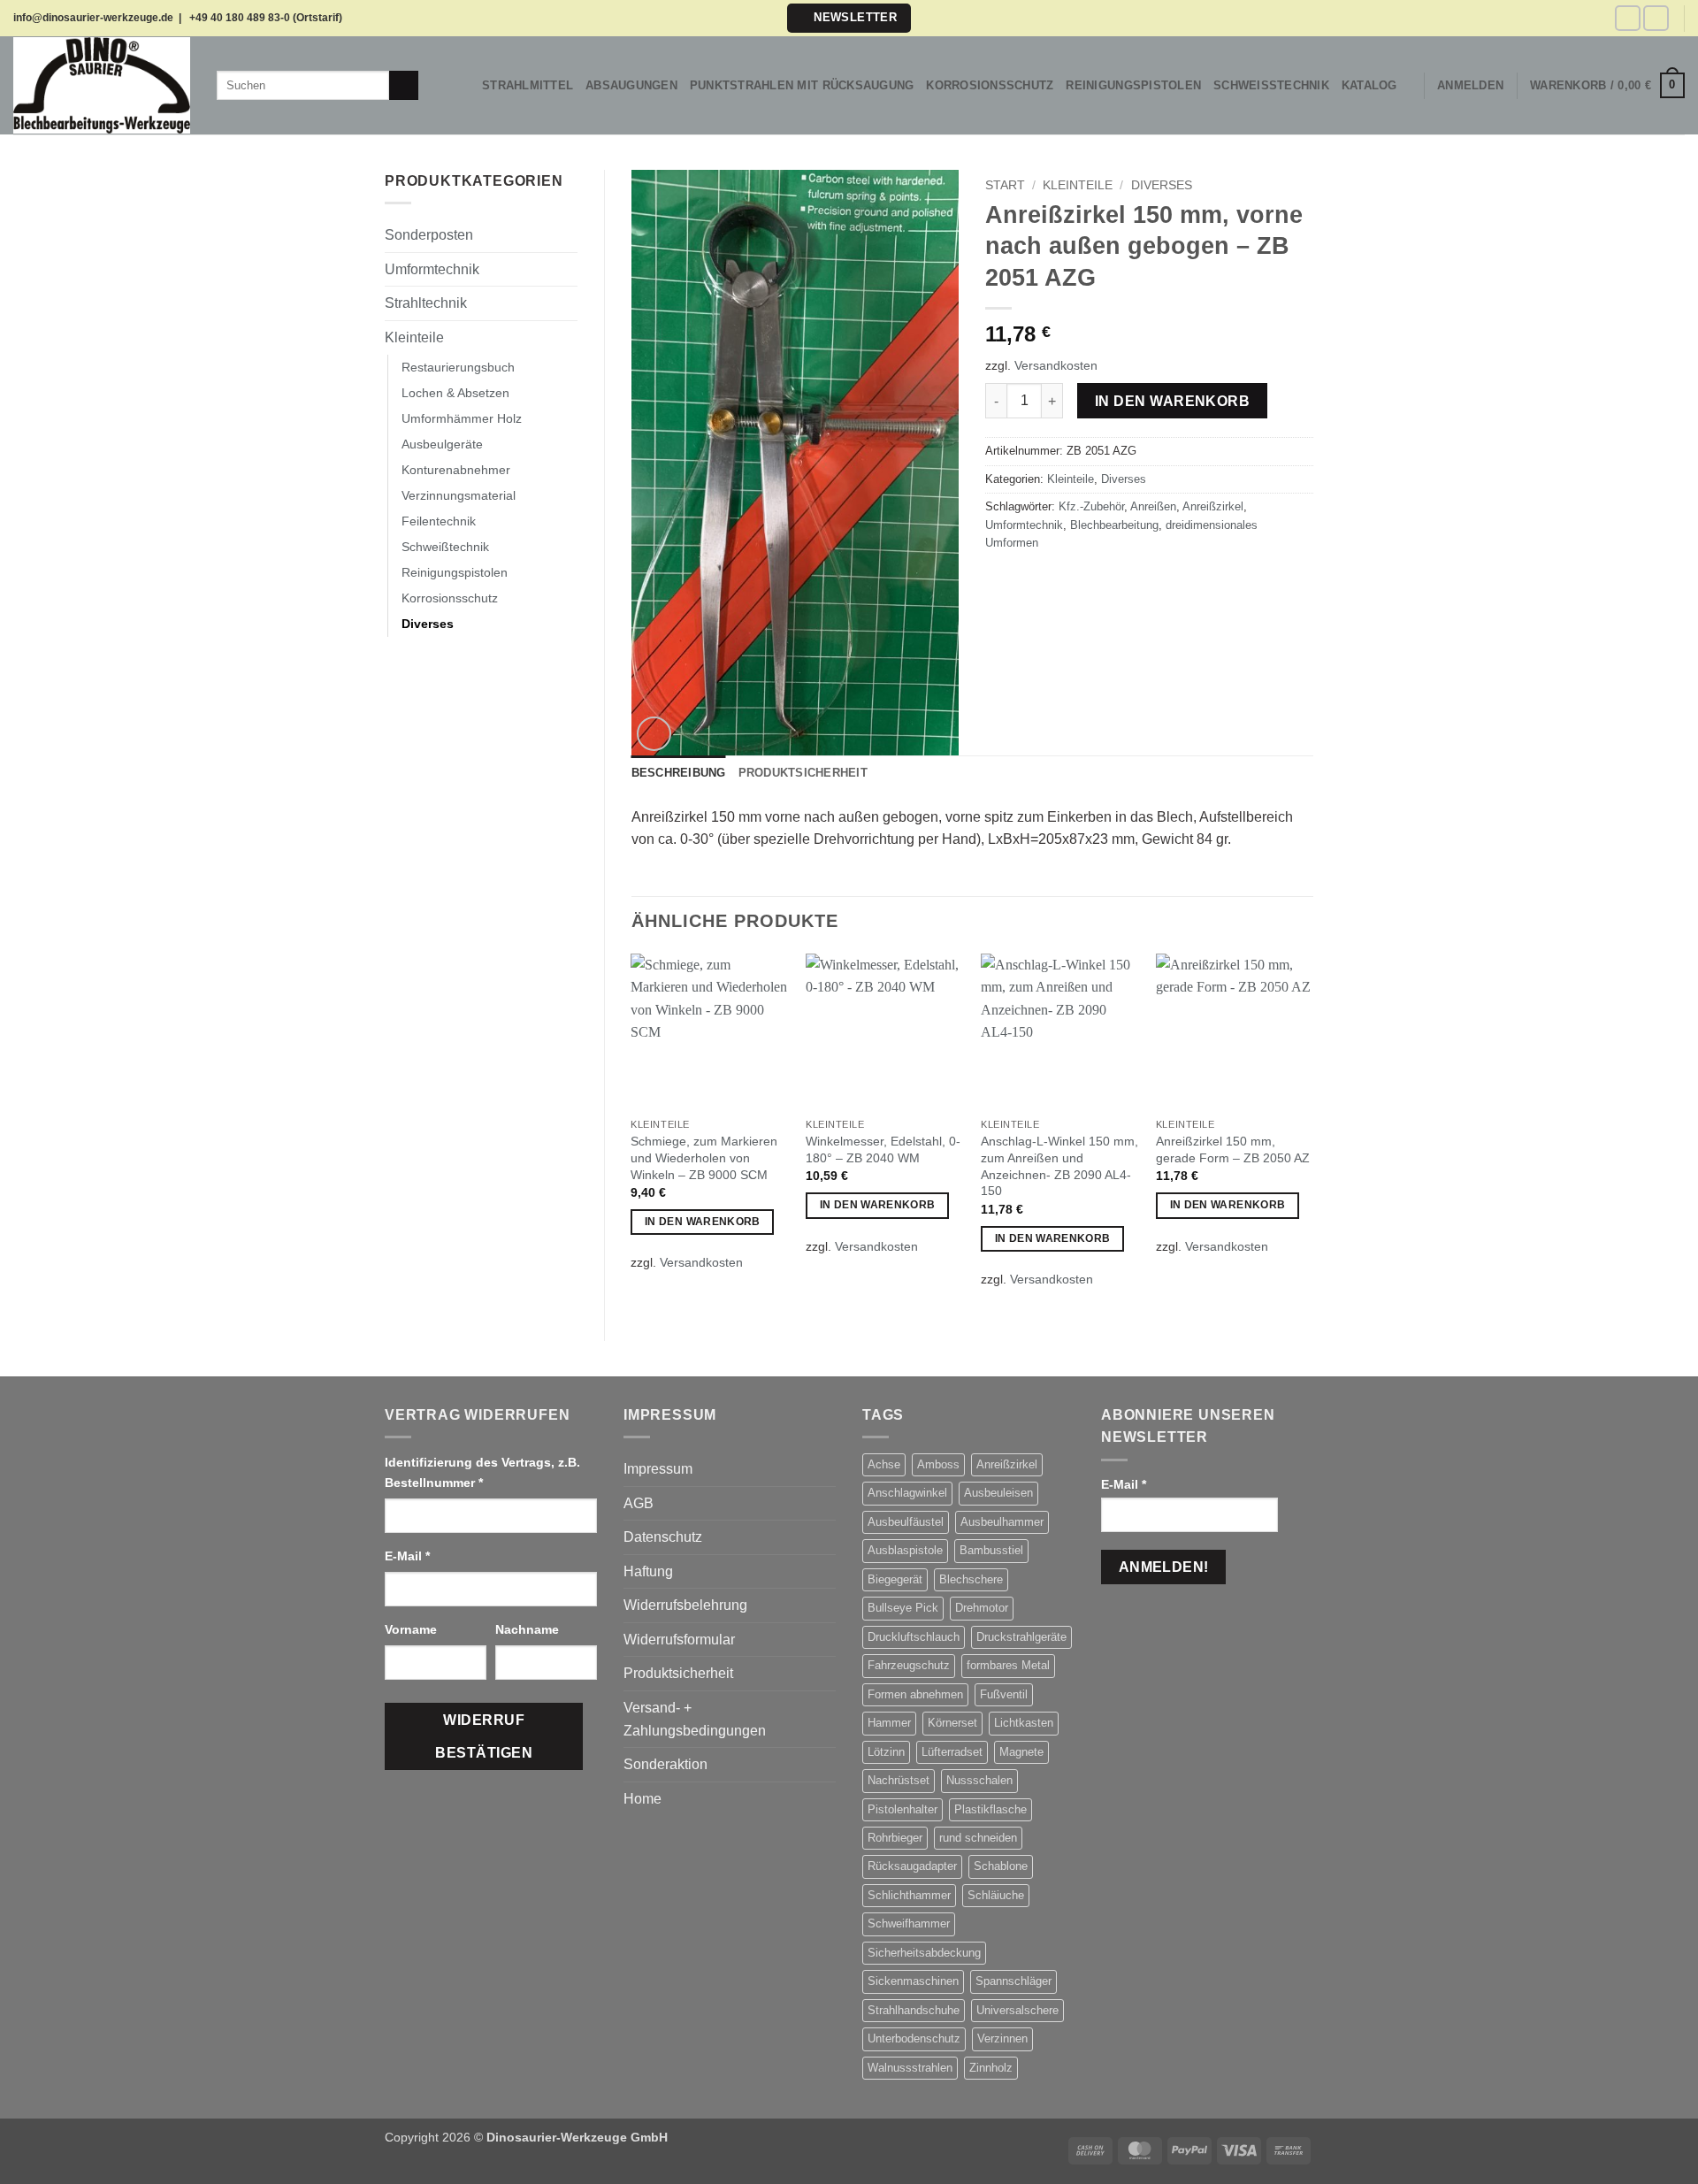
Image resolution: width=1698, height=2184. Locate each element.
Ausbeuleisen (998, 1493)
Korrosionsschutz (990, 85)
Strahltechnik (426, 303)
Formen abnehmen (915, 1694)
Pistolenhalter (903, 1809)
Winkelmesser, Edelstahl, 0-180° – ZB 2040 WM (883, 1149)
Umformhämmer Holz (462, 418)
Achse (884, 1464)
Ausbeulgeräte (442, 444)
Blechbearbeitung (1114, 525)
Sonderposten (429, 235)
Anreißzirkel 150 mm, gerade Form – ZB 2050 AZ (1233, 1149)
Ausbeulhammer (1002, 1522)
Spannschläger (1013, 1981)
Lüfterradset (952, 1752)
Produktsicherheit (678, 1673)
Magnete (1021, 1752)
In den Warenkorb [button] (703, 1222)
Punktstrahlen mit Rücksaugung (802, 85)
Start (1005, 185)
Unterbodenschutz (914, 2038)
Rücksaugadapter (912, 1866)
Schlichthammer (909, 1895)
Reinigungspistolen (1133, 85)
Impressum (658, 1469)
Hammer (889, 1723)
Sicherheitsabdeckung (924, 1953)
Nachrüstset (899, 1780)
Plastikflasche (990, 1809)
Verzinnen (1002, 2038)
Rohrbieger (895, 1838)
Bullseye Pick (903, 1608)
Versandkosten (1056, 365)
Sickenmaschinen (913, 1981)
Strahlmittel (528, 85)
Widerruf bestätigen (484, 1736)
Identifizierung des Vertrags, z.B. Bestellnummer (482, 1472)
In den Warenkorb (1172, 401)
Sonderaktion (665, 1764)
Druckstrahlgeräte (1021, 1637)
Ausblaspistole (905, 1550)
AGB (639, 1503)
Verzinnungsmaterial (459, 495)
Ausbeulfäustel (906, 1522)
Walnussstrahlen (910, 2068)
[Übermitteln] (404, 86)
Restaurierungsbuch (458, 367)
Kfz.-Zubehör (1091, 506)
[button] (849, 18)
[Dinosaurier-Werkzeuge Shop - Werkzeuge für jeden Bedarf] (102, 85)
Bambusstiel (991, 1550)
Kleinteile (414, 337)
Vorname (413, 1629)
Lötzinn (886, 1752)
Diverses (428, 624)
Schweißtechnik (1271, 85)
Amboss (938, 1464)
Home (642, 1799)
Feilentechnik (439, 521)
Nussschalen (979, 1780)
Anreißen (1153, 506)
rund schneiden (978, 1838)
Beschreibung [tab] (679, 773)
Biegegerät (895, 1579)
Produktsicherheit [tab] (803, 773)
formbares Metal (1008, 1665)
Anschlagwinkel (907, 1493)
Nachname (529, 1629)
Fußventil (1004, 1694)
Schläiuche (996, 1895)
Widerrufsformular (679, 1640)
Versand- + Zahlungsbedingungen (695, 1719)
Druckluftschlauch (914, 1637)
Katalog (1369, 85)
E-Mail (407, 1556)
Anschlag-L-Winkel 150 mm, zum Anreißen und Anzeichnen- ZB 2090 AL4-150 (1059, 1166)
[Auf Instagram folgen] (1656, 18)
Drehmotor (982, 1608)
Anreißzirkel (1213, 506)
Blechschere (971, 1579)
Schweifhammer (909, 1923)
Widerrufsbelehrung (685, 1605)
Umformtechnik (432, 269)
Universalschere (1017, 2010)
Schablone (1001, 1866)
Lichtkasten (1024, 1723)
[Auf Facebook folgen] (1628, 18)
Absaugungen (631, 85)
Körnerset (952, 1723)
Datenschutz (663, 1537)
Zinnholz (991, 2068)
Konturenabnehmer (456, 470)
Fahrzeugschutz (909, 1665)
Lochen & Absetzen (455, 393)
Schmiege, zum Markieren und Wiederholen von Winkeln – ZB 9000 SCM (704, 1157)
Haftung (648, 1571)
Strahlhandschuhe (914, 2010)
